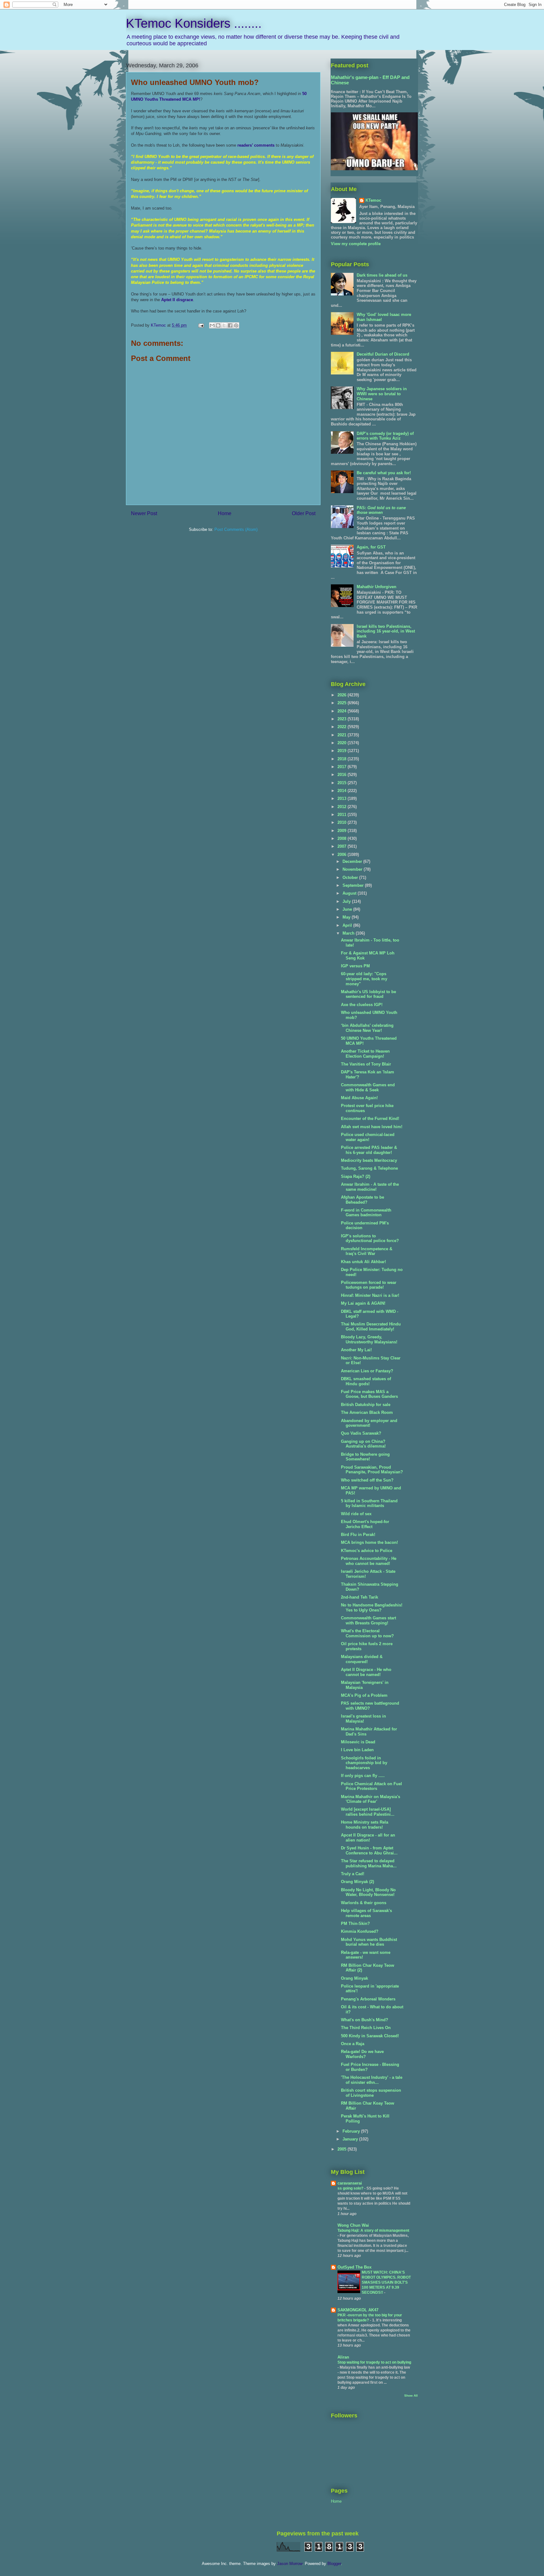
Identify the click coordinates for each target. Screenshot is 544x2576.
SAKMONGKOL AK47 (358, 2310)
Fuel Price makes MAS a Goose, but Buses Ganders (369, 1394)
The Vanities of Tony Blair (366, 1064)
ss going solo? (351, 2188)
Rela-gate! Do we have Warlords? (362, 2054)
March (349, 933)
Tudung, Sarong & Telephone (369, 1168)
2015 (343, 783)
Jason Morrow (290, 2564)
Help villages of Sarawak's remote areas (366, 1913)
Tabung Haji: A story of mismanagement (373, 2230)
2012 (343, 807)
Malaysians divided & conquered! (362, 1659)
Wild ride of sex (356, 1514)
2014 (343, 791)
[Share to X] (224, 325)
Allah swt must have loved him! (372, 1127)
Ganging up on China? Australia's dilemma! (363, 1444)
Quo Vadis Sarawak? (361, 1433)
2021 (343, 735)
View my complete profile (356, 244)
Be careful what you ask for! (384, 473)
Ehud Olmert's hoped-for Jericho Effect (365, 1524)
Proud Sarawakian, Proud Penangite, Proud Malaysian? (372, 1470)
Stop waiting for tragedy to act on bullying (374, 2362)
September (354, 885)
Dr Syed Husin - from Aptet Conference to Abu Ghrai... (369, 1850)
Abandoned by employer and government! (369, 1423)
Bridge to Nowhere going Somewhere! (365, 1457)
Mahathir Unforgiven (377, 587)
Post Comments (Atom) (236, 529)
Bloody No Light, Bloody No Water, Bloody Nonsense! (368, 1892)
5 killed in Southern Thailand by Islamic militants (369, 1503)
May (347, 917)
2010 (343, 822)
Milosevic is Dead (358, 1742)
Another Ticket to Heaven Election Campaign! (365, 1054)
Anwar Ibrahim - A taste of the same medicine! (370, 1187)
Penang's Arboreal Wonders (368, 1999)
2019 (343, 751)
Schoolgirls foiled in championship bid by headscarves (364, 1763)
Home (225, 513)
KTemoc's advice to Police (367, 1551)
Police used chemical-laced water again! (368, 1137)
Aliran (343, 2357)
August (350, 893)
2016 (343, 775)
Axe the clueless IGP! (362, 1005)
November (353, 869)
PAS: (381, 510)
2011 (343, 815)
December (353, 861)
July (347, 901)
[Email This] (212, 325)
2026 (343, 695)
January (351, 2139)
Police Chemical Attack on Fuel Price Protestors (371, 1786)
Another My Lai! (356, 1350)
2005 (343, 2149)
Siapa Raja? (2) (356, 1176)
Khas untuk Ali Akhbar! (363, 1262)
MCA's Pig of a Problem (364, 1695)
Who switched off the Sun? (367, 1480)
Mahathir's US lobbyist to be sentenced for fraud (368, 994)
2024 (343, 711)
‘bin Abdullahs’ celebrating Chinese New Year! (367, 1028)
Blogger (334, 2564)
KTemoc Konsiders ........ (194, 23)
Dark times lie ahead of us (382, 275)
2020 (343, 743)
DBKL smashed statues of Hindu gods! (366, 1381)
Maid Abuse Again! (359, 1098)
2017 (343, 767)
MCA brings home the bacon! (369, 1542)
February (352, 2131)
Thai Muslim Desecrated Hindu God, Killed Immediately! (371, 1327)
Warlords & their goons (364, 1903)
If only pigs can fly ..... (363, 1776)
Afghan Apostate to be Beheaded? (363, 1200)
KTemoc (373, 200)
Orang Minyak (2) (357, 1882)
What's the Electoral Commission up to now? (367, 1633)
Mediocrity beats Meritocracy (369, 1160)
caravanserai (350, 2183)
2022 (343, 727)
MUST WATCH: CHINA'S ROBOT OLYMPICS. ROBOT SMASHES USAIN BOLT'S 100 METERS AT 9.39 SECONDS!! (386, 2282)
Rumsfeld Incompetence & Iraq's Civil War (367, 1251)
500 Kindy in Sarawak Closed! (370, 2036)
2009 (343, 831)
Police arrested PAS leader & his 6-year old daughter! (369, 1150)
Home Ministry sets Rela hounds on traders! (365, 1825)
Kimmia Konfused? (360, 1931)
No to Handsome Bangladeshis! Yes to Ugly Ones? (372, 1608)
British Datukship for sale (366, 1405)
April (348, 925)
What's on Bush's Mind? (365, 2020)
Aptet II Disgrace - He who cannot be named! (366, 1672)
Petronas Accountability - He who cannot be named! (369, 1561)
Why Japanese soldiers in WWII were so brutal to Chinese (382, 394)
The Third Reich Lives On (366, 2028)
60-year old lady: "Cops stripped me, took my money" (364, 979)
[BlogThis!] (218, 325)
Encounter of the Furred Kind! (370, 1119)
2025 (343, 703)
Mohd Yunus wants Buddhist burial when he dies (369, 1942)
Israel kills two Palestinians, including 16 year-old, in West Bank (386, 631)
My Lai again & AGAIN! (363, 1303)
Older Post (304, 513)
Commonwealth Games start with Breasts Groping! (368, 1620)
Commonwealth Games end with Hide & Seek (368, 1087)
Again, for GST (371, 547)
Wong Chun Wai (353, 2225)
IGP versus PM (355, 966)
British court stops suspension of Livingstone (371, 2093)
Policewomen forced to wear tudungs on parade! (369, 1285)
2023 (343, 719)
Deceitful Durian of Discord (383, 354)
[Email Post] (201, 325)
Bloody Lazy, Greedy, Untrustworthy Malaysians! (369, 1339)
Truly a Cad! (353, 1874)
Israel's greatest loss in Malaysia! (363, 1719)
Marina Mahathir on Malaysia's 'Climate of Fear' (371, 1799)
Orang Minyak (354, 1978)
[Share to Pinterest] (236, 325)
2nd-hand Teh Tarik (360, 1597)
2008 (343, 838)
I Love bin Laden (357, 1750)
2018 (343, 759)
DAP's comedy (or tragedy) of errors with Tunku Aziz (385, 436)
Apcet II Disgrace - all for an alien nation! (368, 1838)
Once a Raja (353, 2044)
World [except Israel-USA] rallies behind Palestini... (368, 1812)
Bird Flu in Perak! (358, 1535)
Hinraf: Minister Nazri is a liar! (370, 1295)
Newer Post (144, 513)
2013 (343, 799)
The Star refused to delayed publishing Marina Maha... (369, 1863)
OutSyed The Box (354, 2267)
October (351, 877)
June (348, 909)
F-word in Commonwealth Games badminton (366, 1213)
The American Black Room (367, 1412)
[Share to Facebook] (230, 325)
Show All (411, 2396)
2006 (343, 855)
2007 (343, 846)
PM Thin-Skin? (355, 1924)
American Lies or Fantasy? (367, 1371)
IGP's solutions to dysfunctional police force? (370, 1238)
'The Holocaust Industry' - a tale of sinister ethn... (372, 2080)
